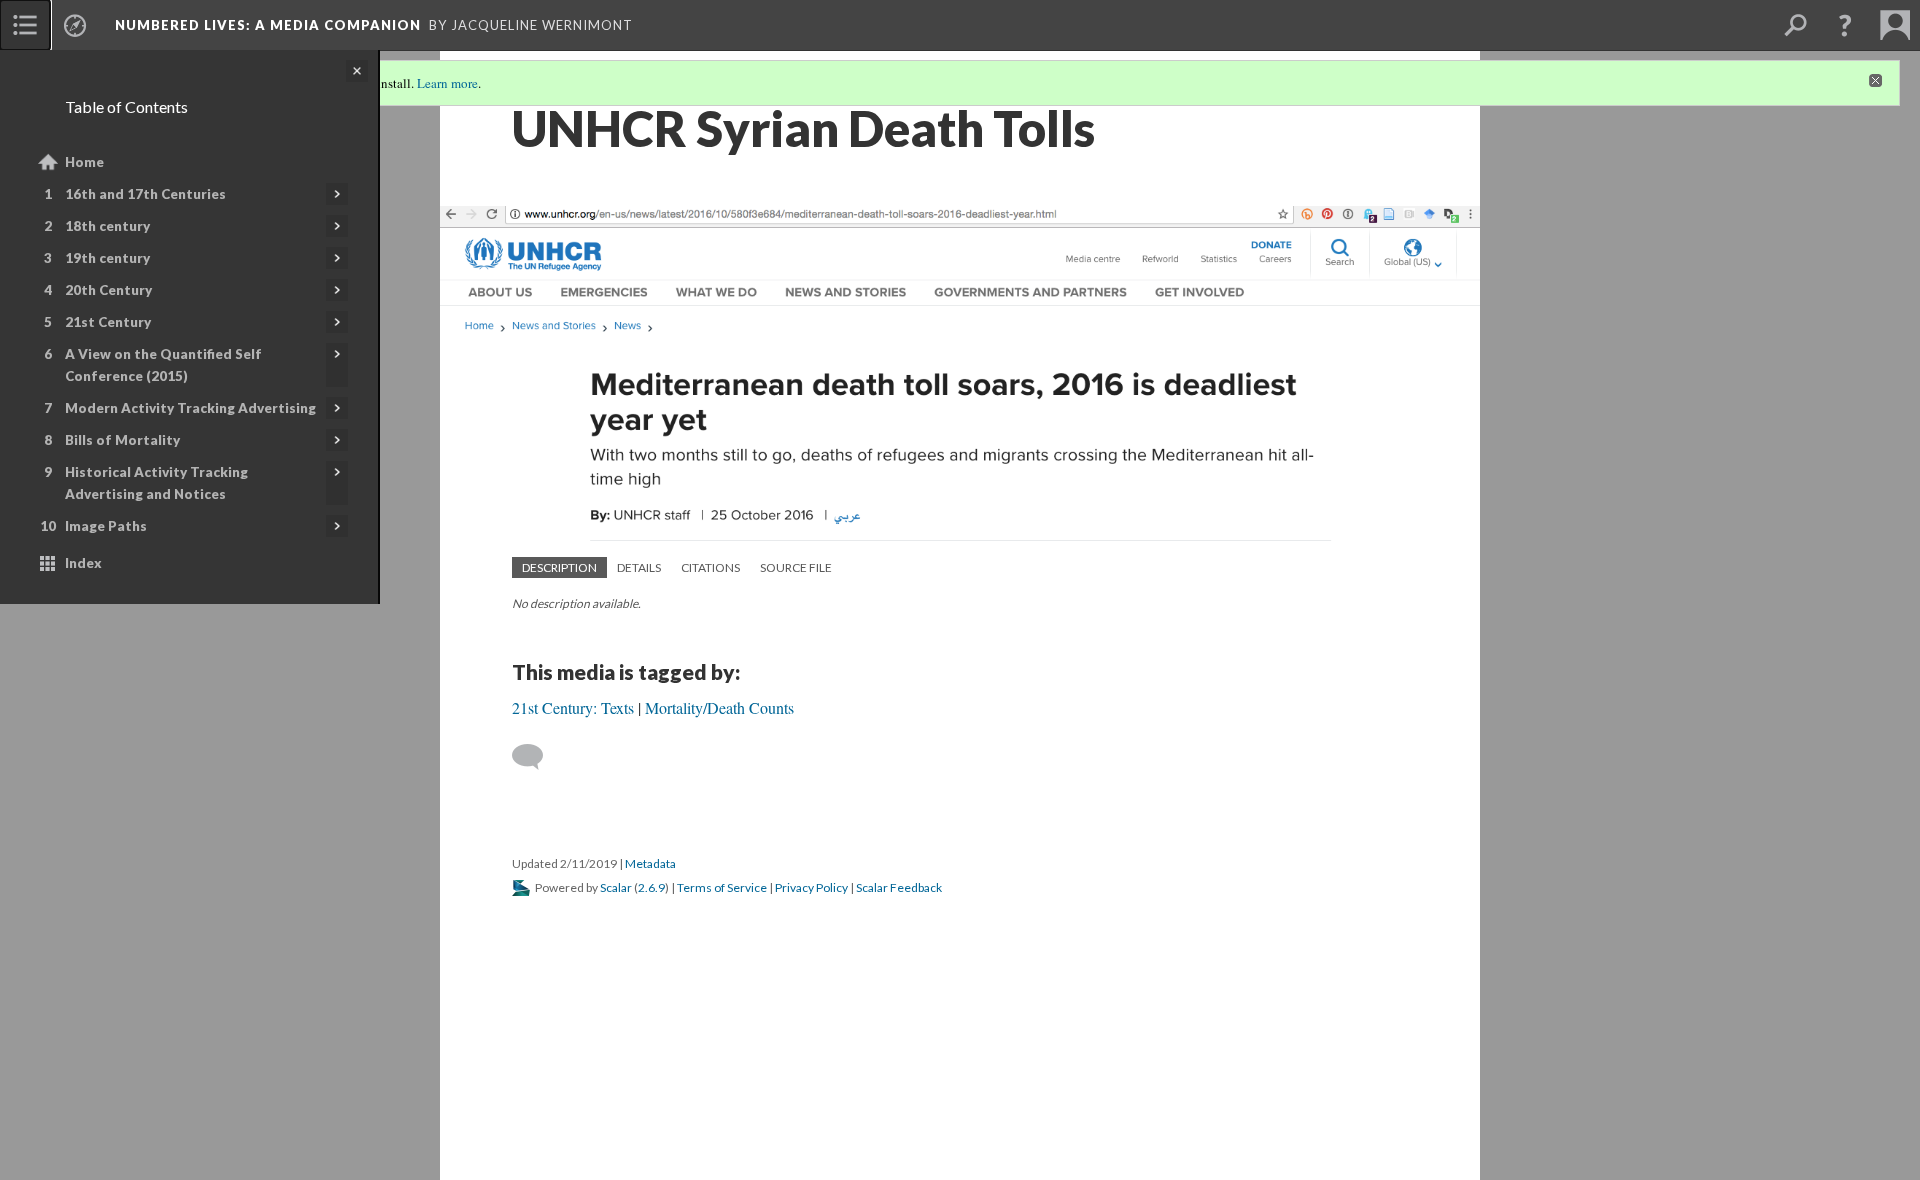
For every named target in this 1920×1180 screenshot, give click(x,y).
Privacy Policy (811, 887)
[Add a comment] (536, 757)
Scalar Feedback (899, 887)
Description (559, 567)
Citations (710, 567)
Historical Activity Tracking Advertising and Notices (156, 483)
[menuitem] (25, 25)
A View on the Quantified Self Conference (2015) (163, 365)
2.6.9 (651, 887)
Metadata (650, 863)
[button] (1845, 25)
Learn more (447, 83)
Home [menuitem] (84, 162)
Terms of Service (722, 887)
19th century (107, 258)
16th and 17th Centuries (145, 194)
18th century (107, 226)
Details (639, 567)
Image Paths (106, 526)
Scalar (616, 887)
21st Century (108, 322)
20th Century (108, 290)
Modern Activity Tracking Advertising (190, 408)
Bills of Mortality (122, 440)
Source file (796, 567)
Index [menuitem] (83, 563)
